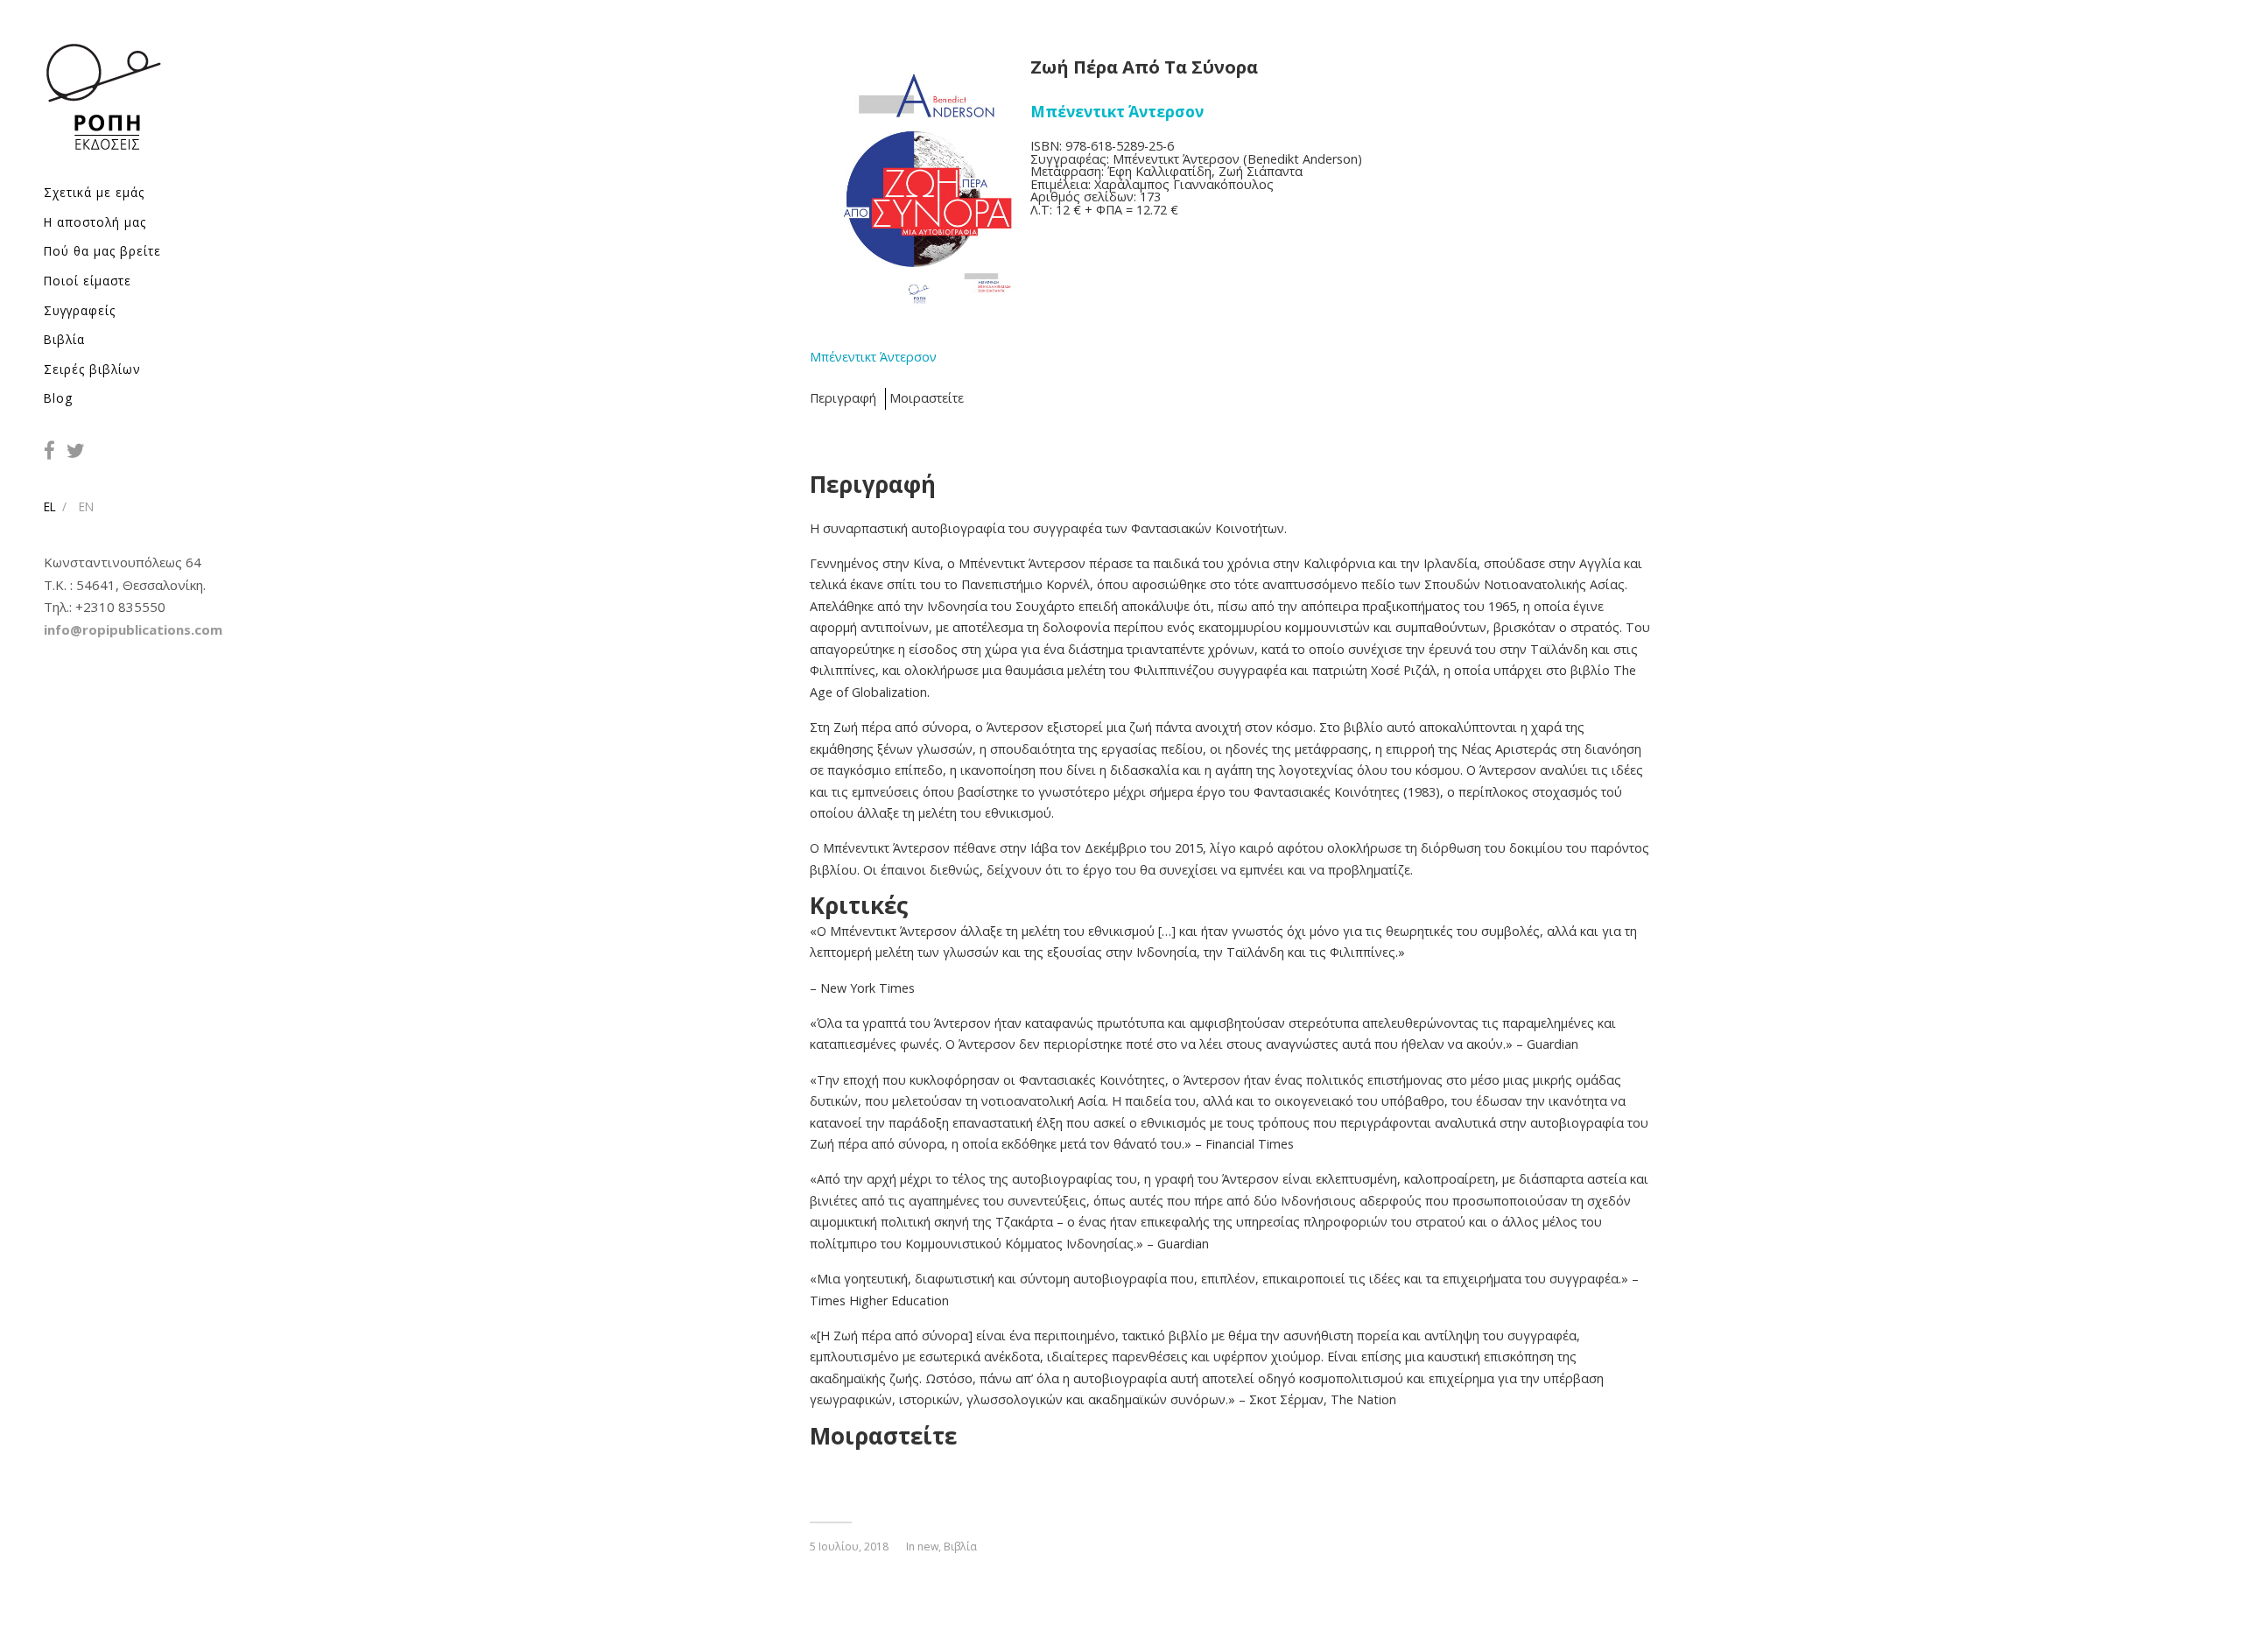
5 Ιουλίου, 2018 (849, 1547)
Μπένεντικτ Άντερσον (873, 357)
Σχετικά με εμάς (94, 192)
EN (86, 506)
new (928, 1547)
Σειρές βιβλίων (92, 369)
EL (50, 506)
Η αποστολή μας (95, 222)
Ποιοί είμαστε (88, 281)
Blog (58, 398)
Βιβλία (64, 339)
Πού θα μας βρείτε (102, 251)
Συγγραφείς (80, 310)
